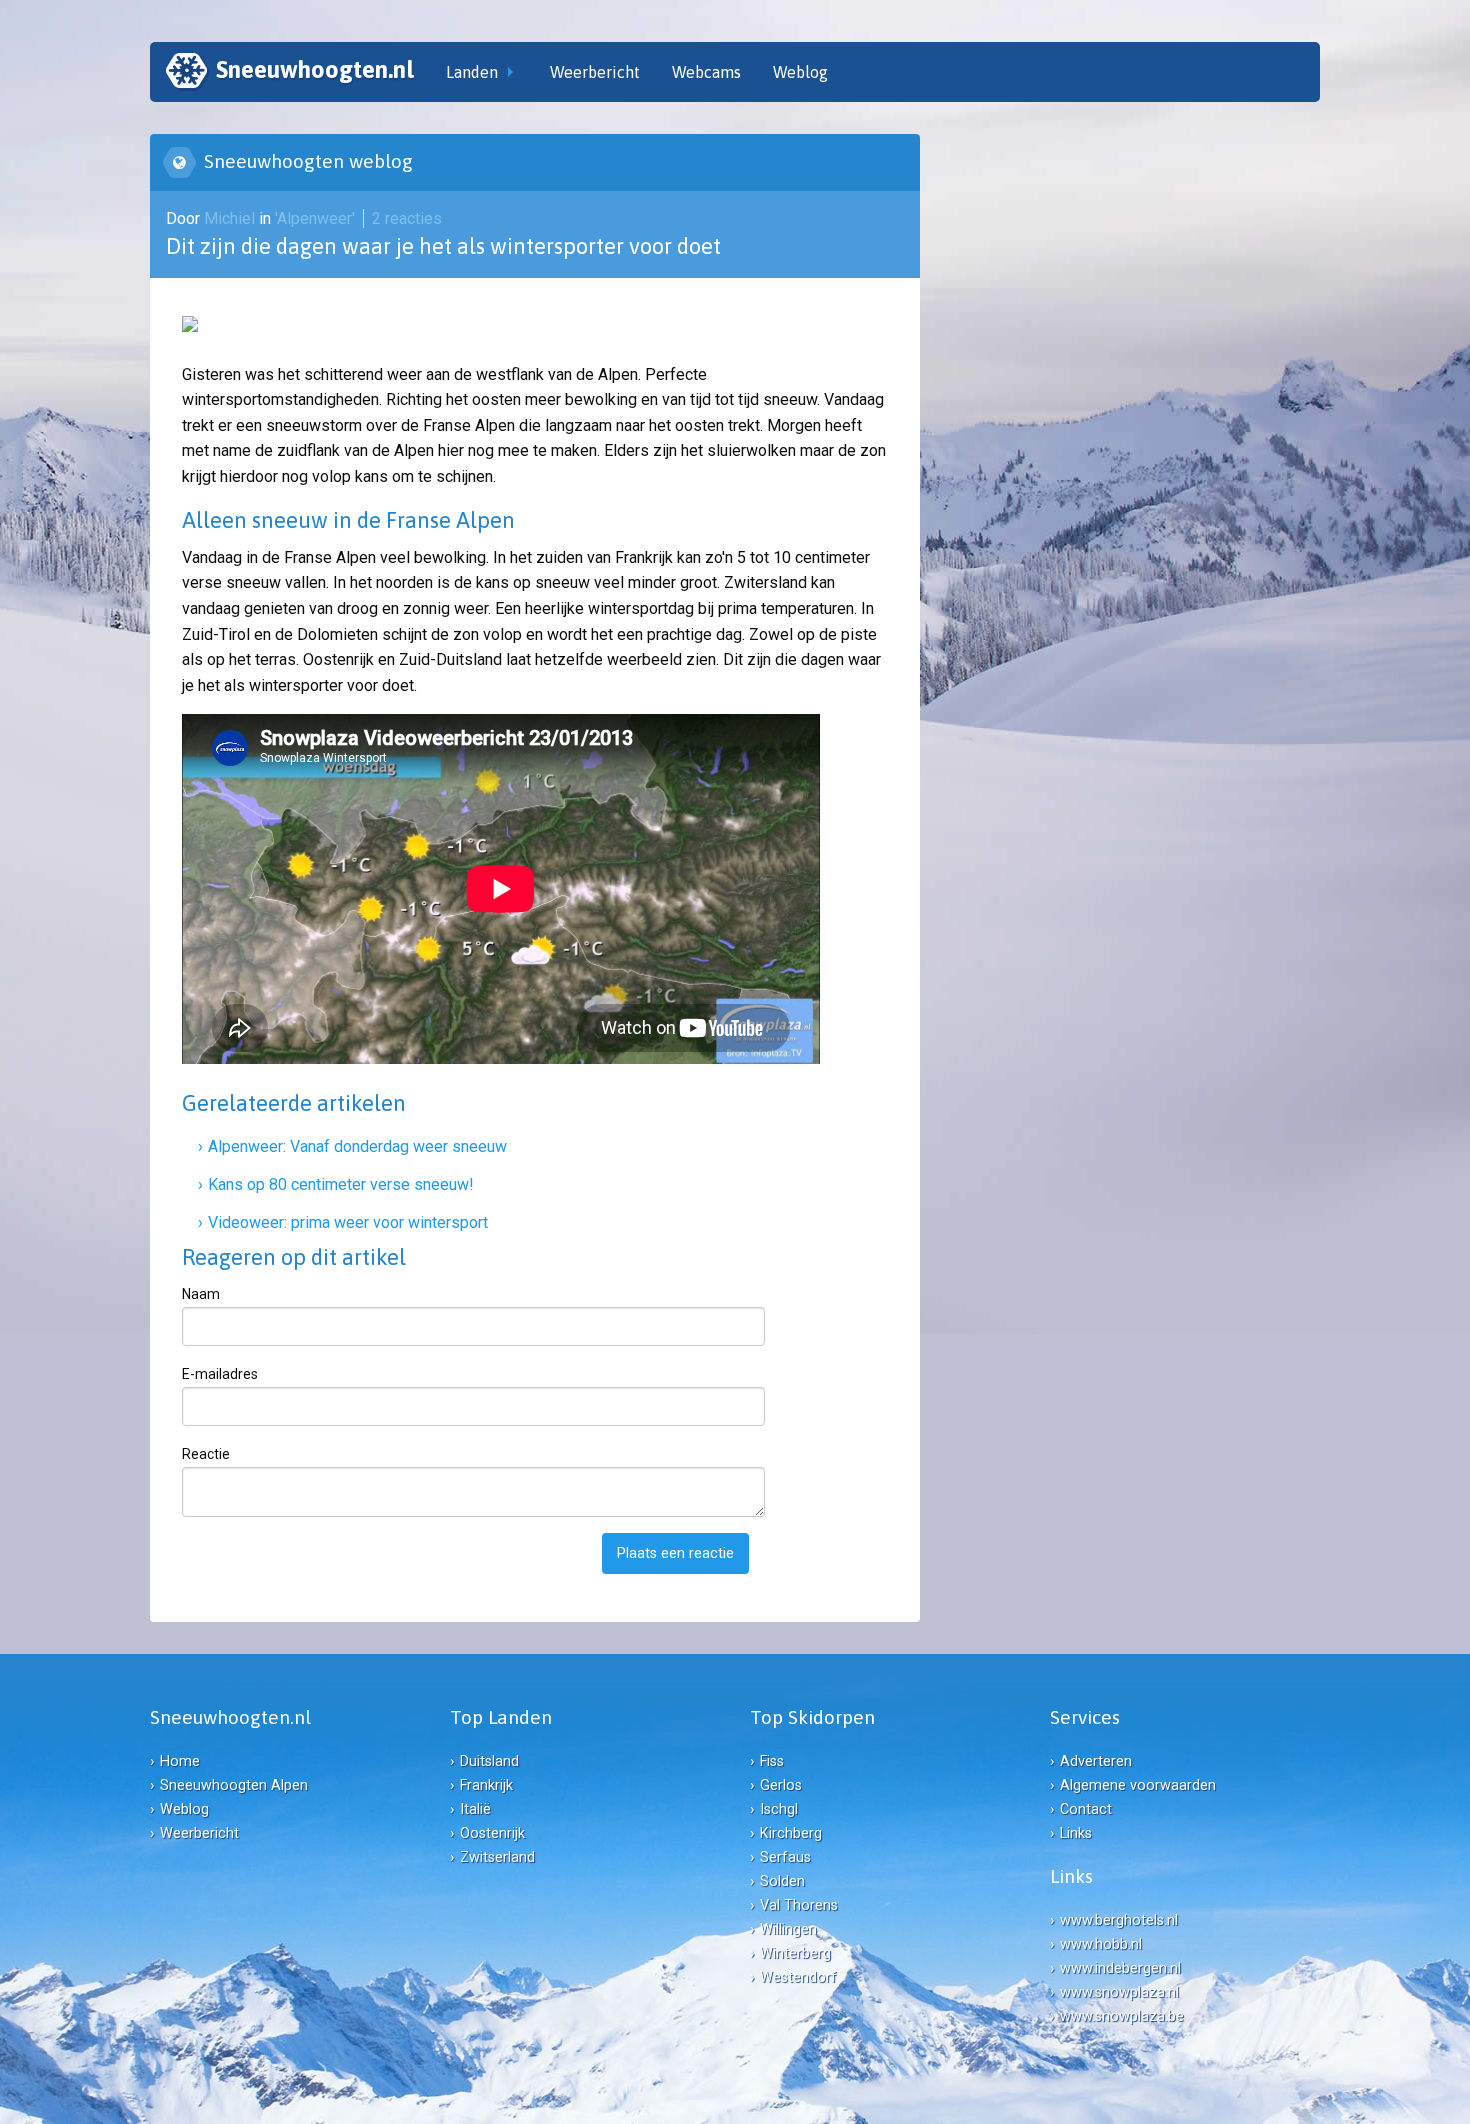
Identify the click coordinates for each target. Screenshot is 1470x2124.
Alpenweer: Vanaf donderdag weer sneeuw (357, 1146)
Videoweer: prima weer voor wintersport (348, 1222)
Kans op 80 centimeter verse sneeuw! (341, 1184)
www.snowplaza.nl (1119, 1992)
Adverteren (1096, 1761)
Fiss (772, 1761)
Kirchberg (791, 1833)
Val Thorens (799, 1905)
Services (1085, 1717)
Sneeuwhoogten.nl (315, 69)
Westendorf (798, 1977)
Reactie (206, 1454)
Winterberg (795, 1953)
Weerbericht (595, 72)
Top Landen (501, 1717)
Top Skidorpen (812, 1717)
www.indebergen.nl (1120, 1968)
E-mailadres (220, 1374)
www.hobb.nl (1101, 1944)
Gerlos (781, 1785)
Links (1076, 1833)
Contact (1086, 1809)
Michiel (231, 218)
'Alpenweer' (315, 218)
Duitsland (489, 1761)
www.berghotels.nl (1119, 1920)
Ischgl (779, 1809)
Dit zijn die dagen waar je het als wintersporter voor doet (443, 246)
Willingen (788, 1929)
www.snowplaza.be (1122, 2016)
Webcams (706, 72)
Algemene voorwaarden (1138, 1785)
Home (180, 1761)
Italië (475, 1809)
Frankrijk (486, 1785)
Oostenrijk (492, 1833)
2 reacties (407, 218)
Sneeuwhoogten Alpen (234, 1785)
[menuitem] (290, 72)
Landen (472, 72)
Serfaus (785, 1857)
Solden (782, 1881)
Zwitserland (497, 1857)
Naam (201, 1294)
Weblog (800, 72)
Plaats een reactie (675, 1553)
